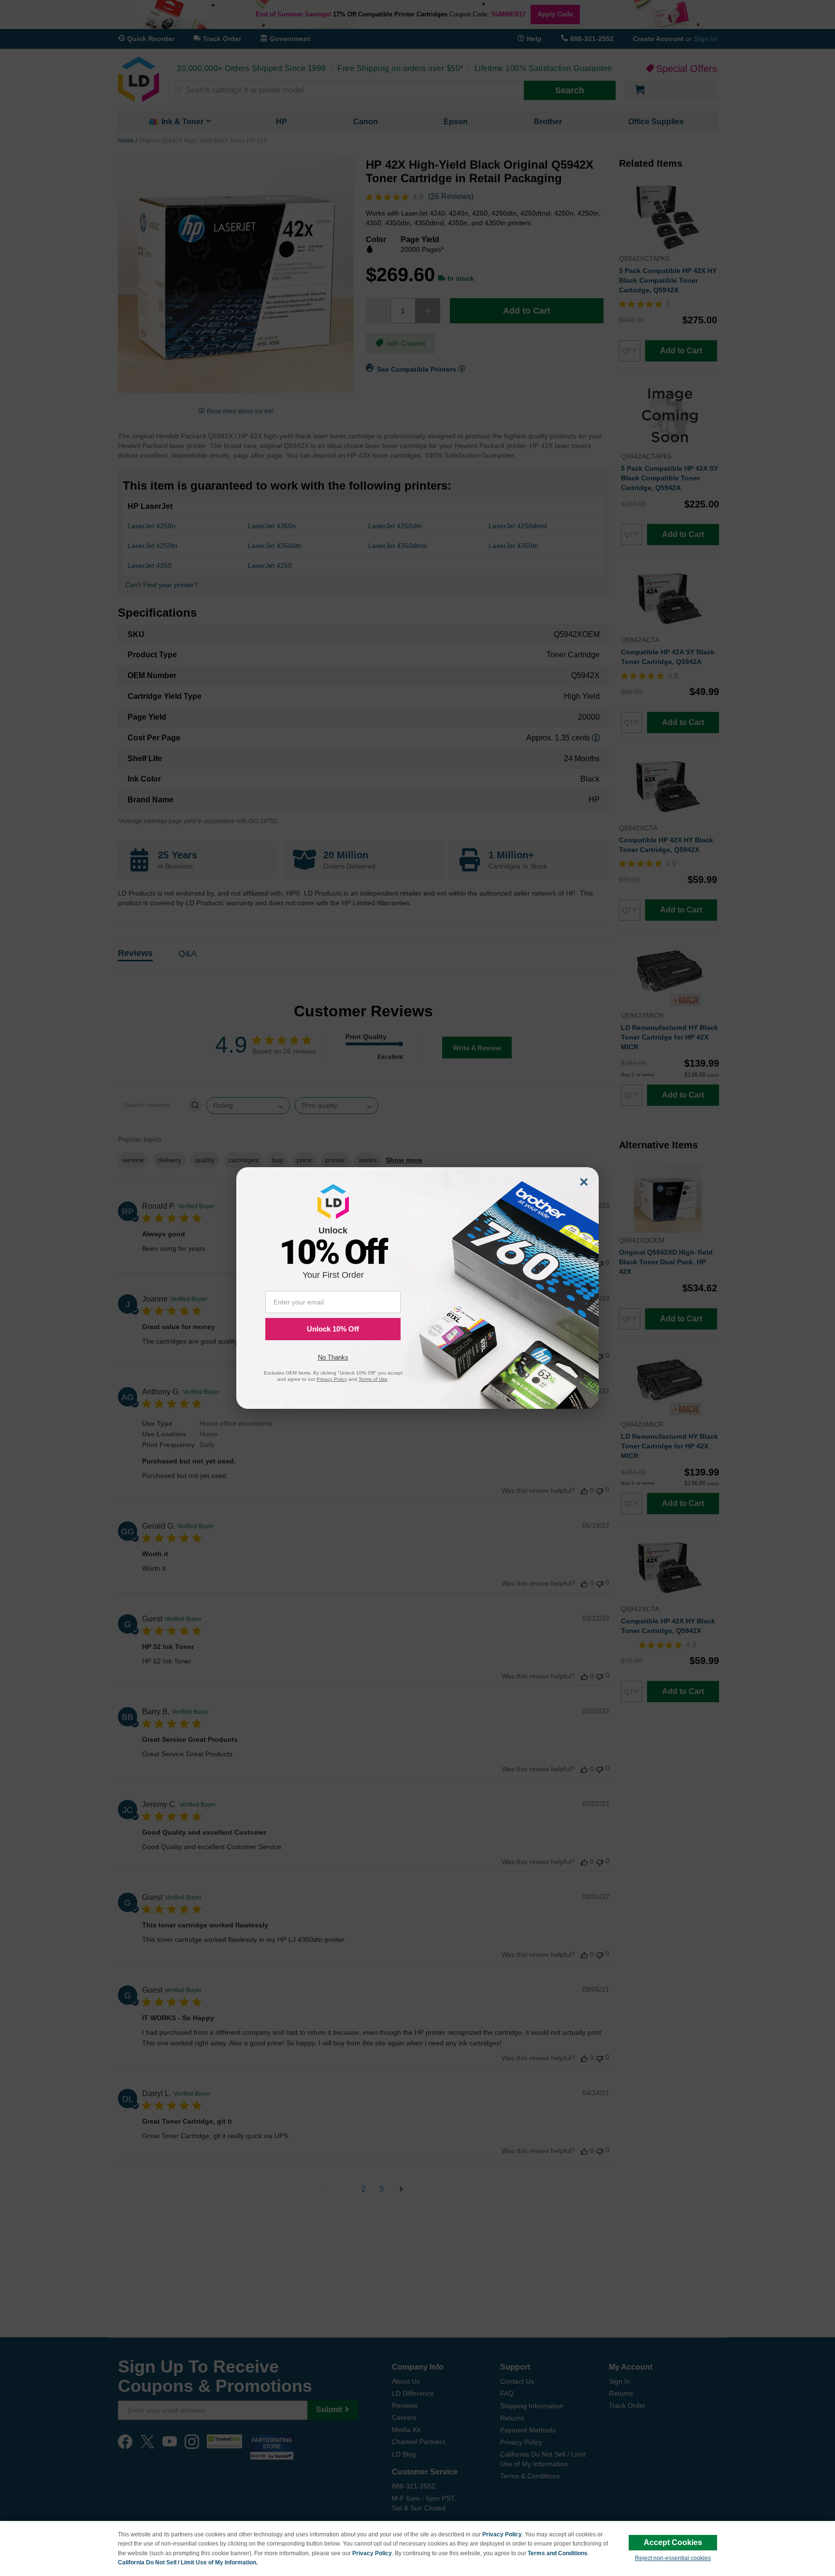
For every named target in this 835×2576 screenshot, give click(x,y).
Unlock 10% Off (333, 1329)
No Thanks (333, 1357)
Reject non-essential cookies (673, 2558)
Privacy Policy (502, 2534)
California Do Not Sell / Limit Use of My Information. (188, 2562)
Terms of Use (373, 1379)
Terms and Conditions (558, 2553)
